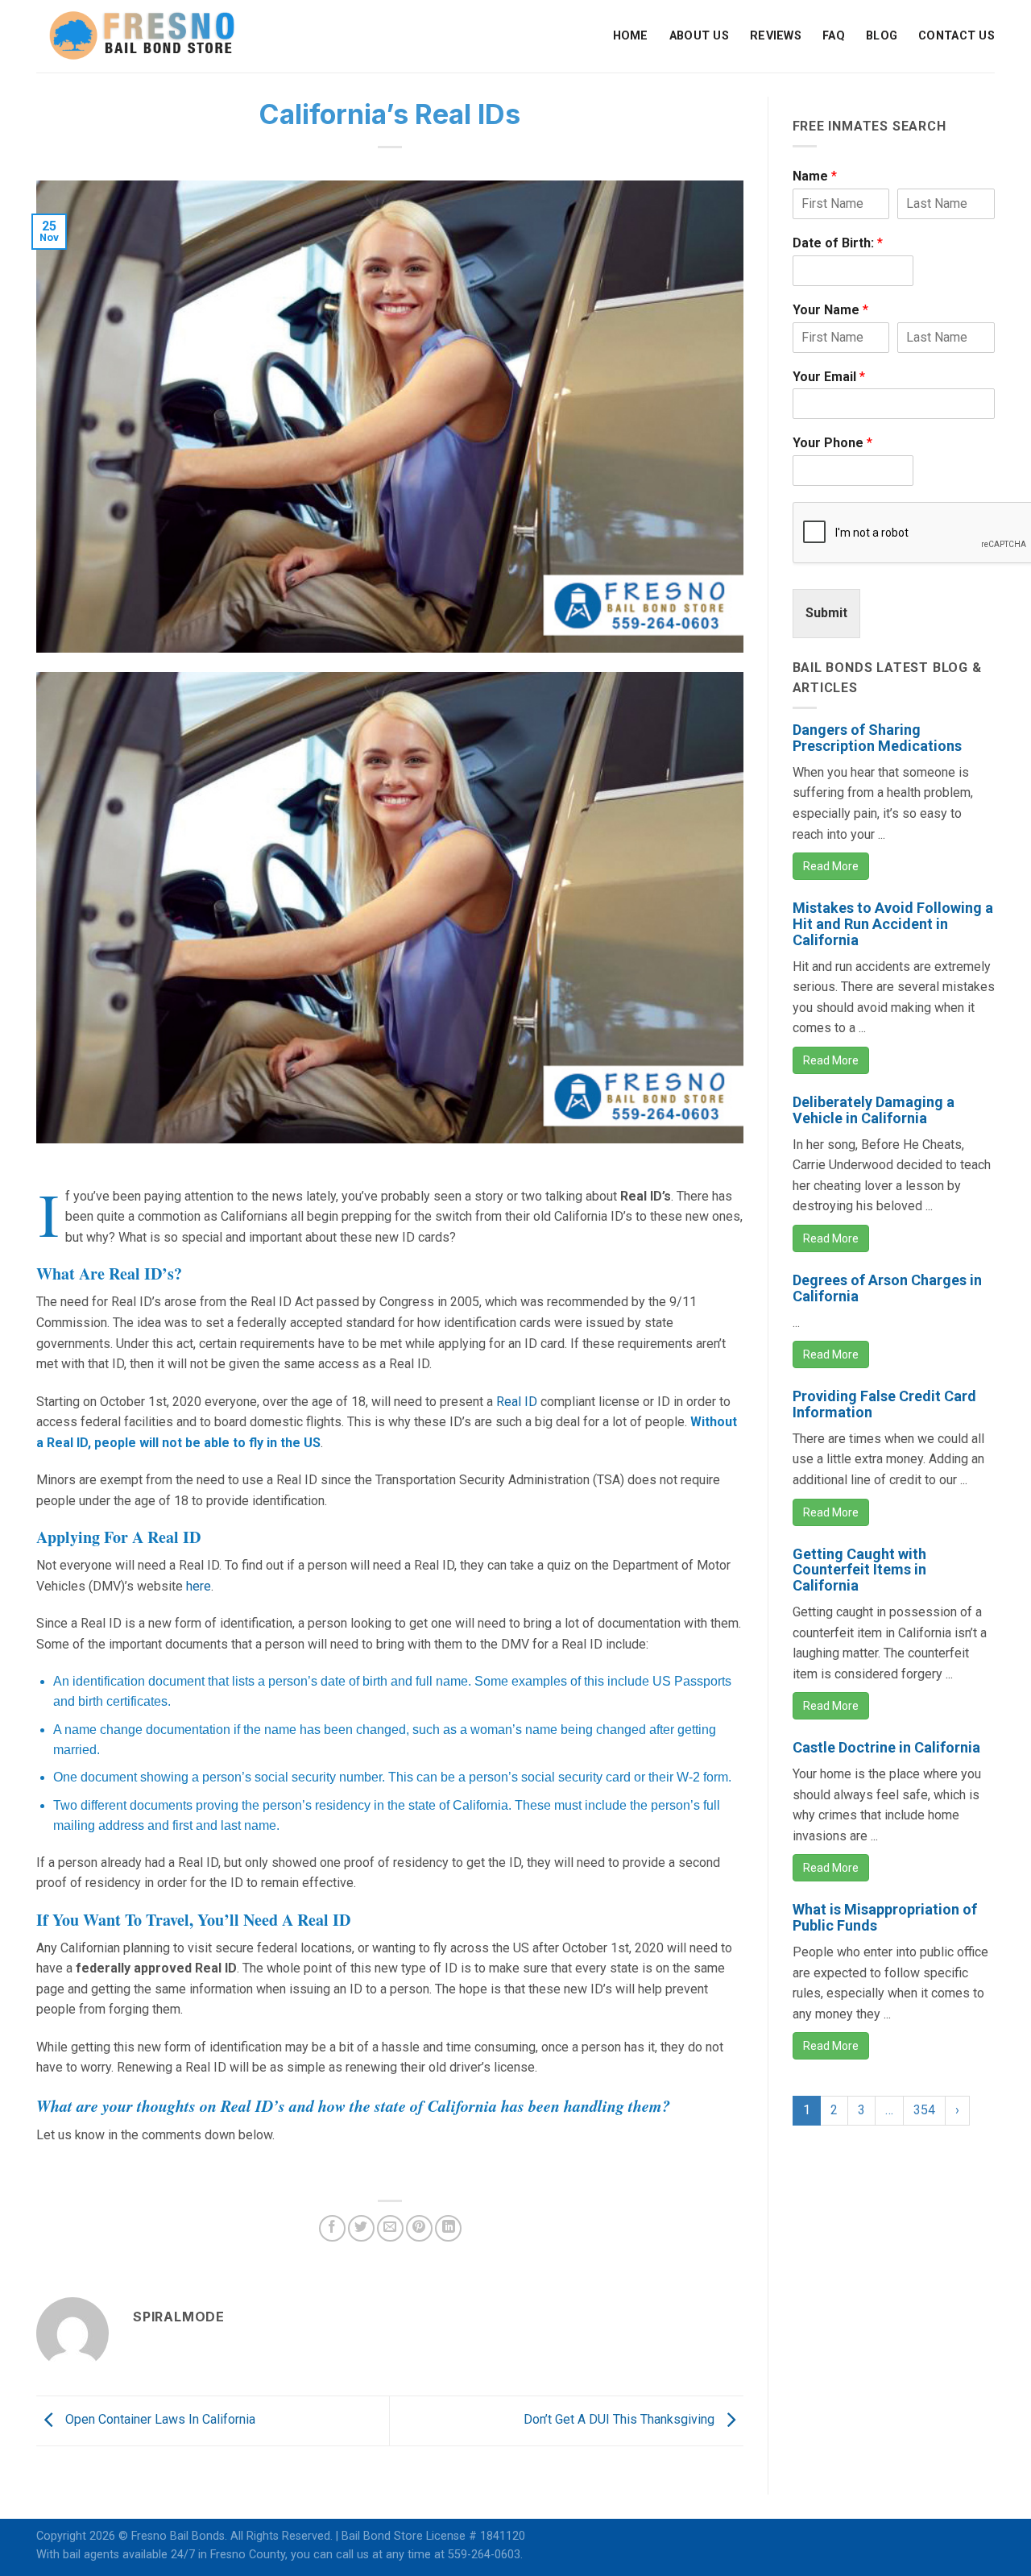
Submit (826, 613)
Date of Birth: (838, 243)
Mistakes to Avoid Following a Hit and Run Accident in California (893, 924)
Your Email (829, 377)
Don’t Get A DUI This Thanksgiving (621, 2419)
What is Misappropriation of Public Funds (885, 1917)
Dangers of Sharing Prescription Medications (877, 738)
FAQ (834, 36)
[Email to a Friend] (390, 2228)
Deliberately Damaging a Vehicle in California (874, 1110)
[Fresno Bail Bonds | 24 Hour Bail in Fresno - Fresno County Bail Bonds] (142, 36)
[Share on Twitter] (361, 2228)
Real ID (517, 1402)
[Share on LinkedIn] (448, 2228)
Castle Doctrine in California (886, 1747)
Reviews (776, 36)
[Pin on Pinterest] (419, 2228)
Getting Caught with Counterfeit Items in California (859, 1570)
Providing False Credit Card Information (884, 1404)
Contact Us (956, 36)
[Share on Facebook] (332, 2228)
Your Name (830, 310)
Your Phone (832, 443)
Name (815, 176)
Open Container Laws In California (159, 2419)
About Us (699, 36)
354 (924, 2110)
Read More (831, 866)
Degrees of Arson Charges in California (887, 1288)
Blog (882, 36)
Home (631, 36)
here (199, 1586)
